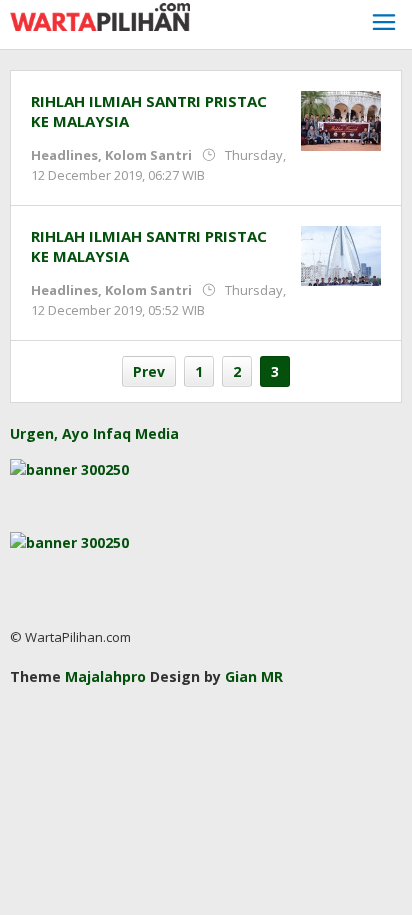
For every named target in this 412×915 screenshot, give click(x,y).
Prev (149, 371)
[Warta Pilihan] (100, 15)
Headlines (64, 155)
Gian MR (254, 676)
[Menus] (384, 24)
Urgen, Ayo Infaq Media (94, 433)
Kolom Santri (148, 155)
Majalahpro (105, 676)
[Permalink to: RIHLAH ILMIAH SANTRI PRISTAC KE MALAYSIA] (341, 119)
